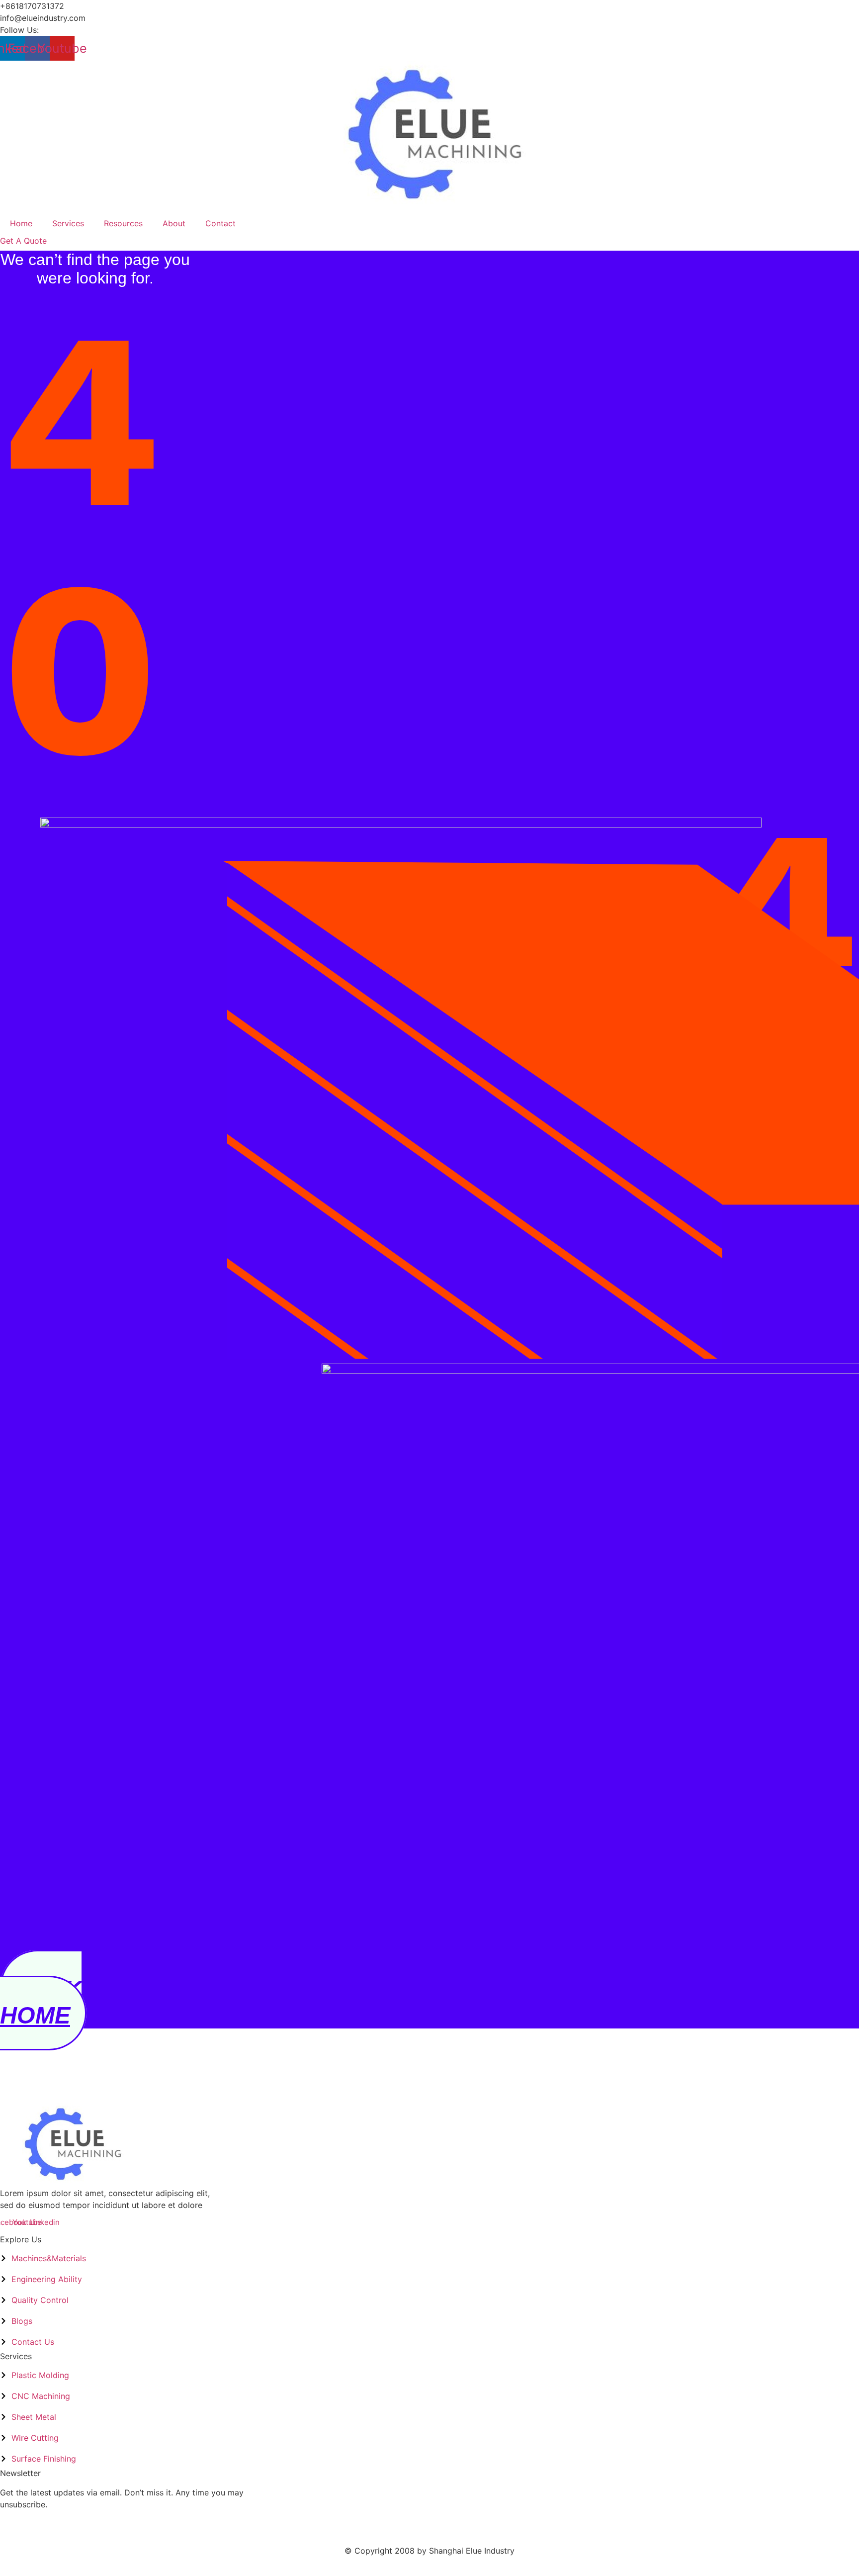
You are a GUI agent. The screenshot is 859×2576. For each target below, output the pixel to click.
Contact (220, 223)
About (174, 223)
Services (68, 223)
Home (21, 223)
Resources (123, 223)
